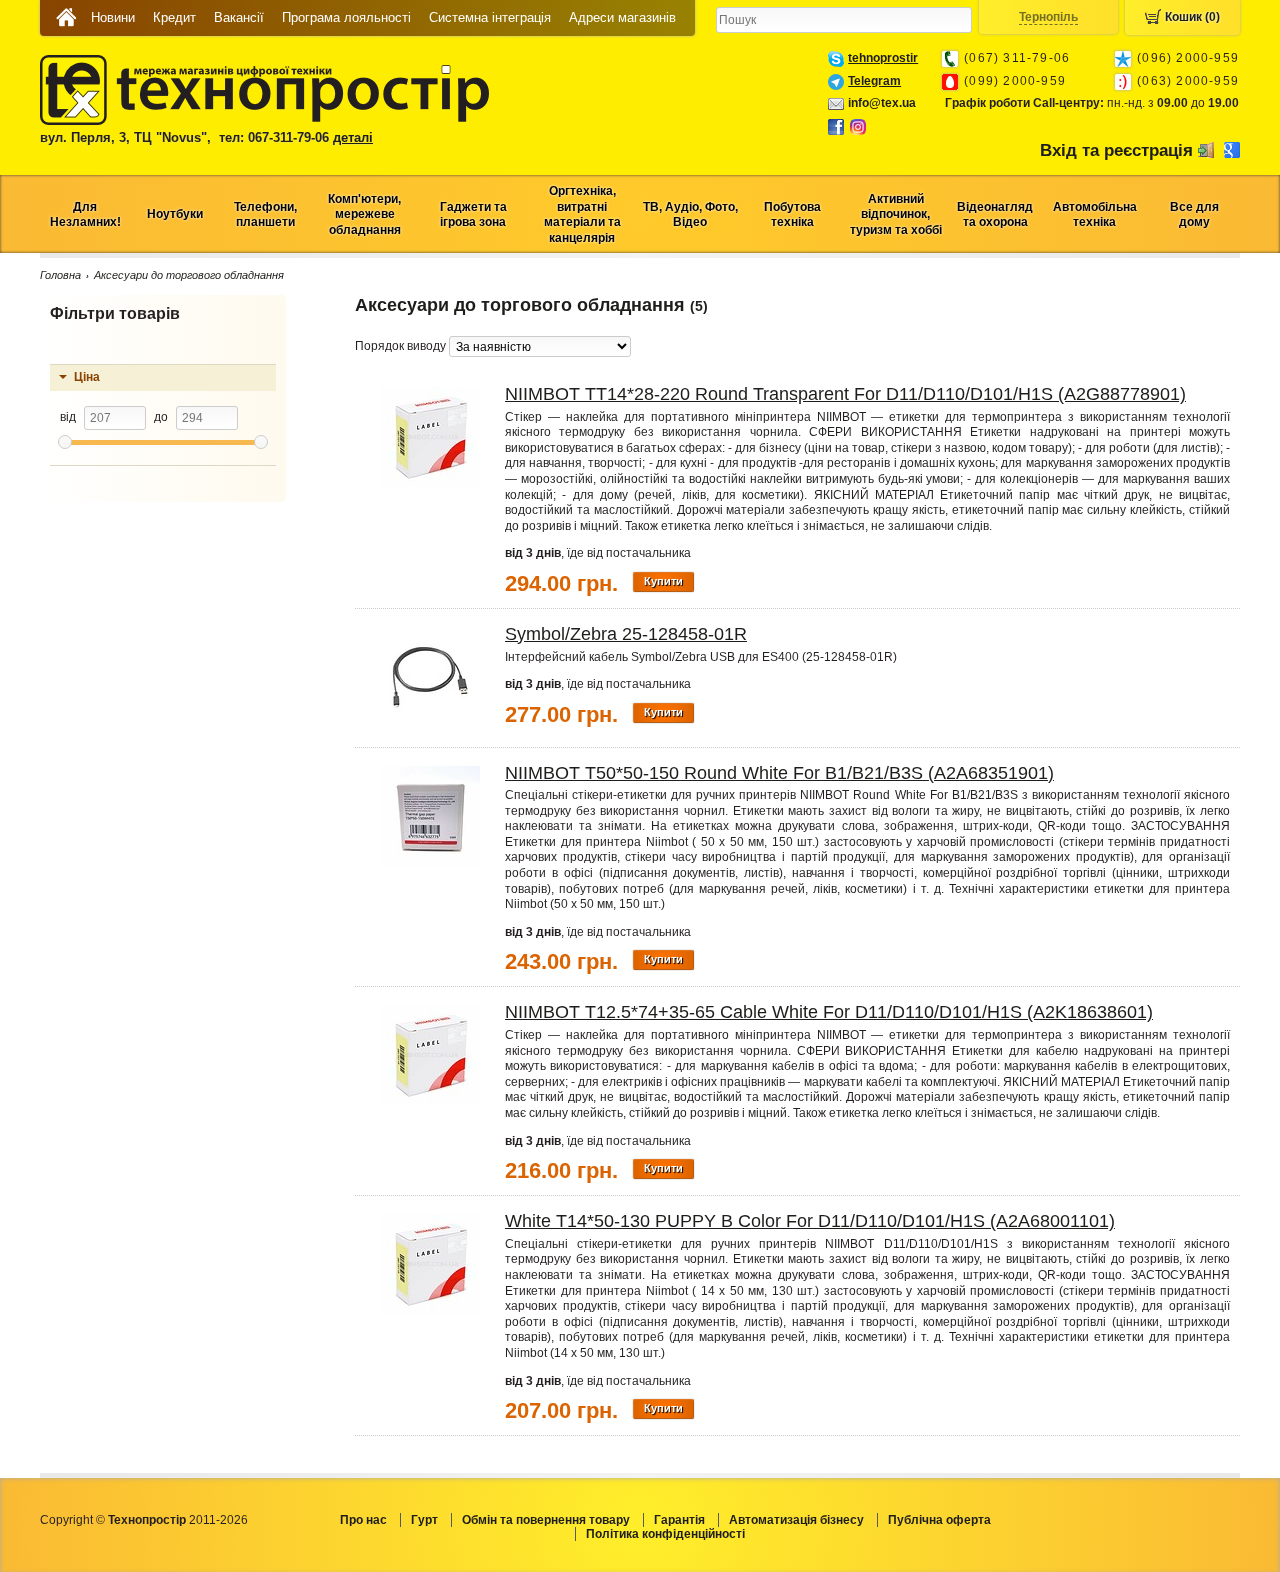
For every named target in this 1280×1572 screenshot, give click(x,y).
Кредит (174, 17)
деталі (353, 137)
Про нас (363, 1520)
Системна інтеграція (490, 17)
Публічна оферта (939, 1520)
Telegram (874, 81)
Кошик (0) (1192, 17)
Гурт (424, 1520)
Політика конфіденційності (665, 1534)
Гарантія (679, 1520)
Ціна (87, 377)
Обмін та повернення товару (546, 1520)
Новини (113, 17)
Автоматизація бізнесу (796, 1520)
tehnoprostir (883, 58)
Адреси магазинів (622, 17)
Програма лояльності (346, 17)
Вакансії (239, 17)
